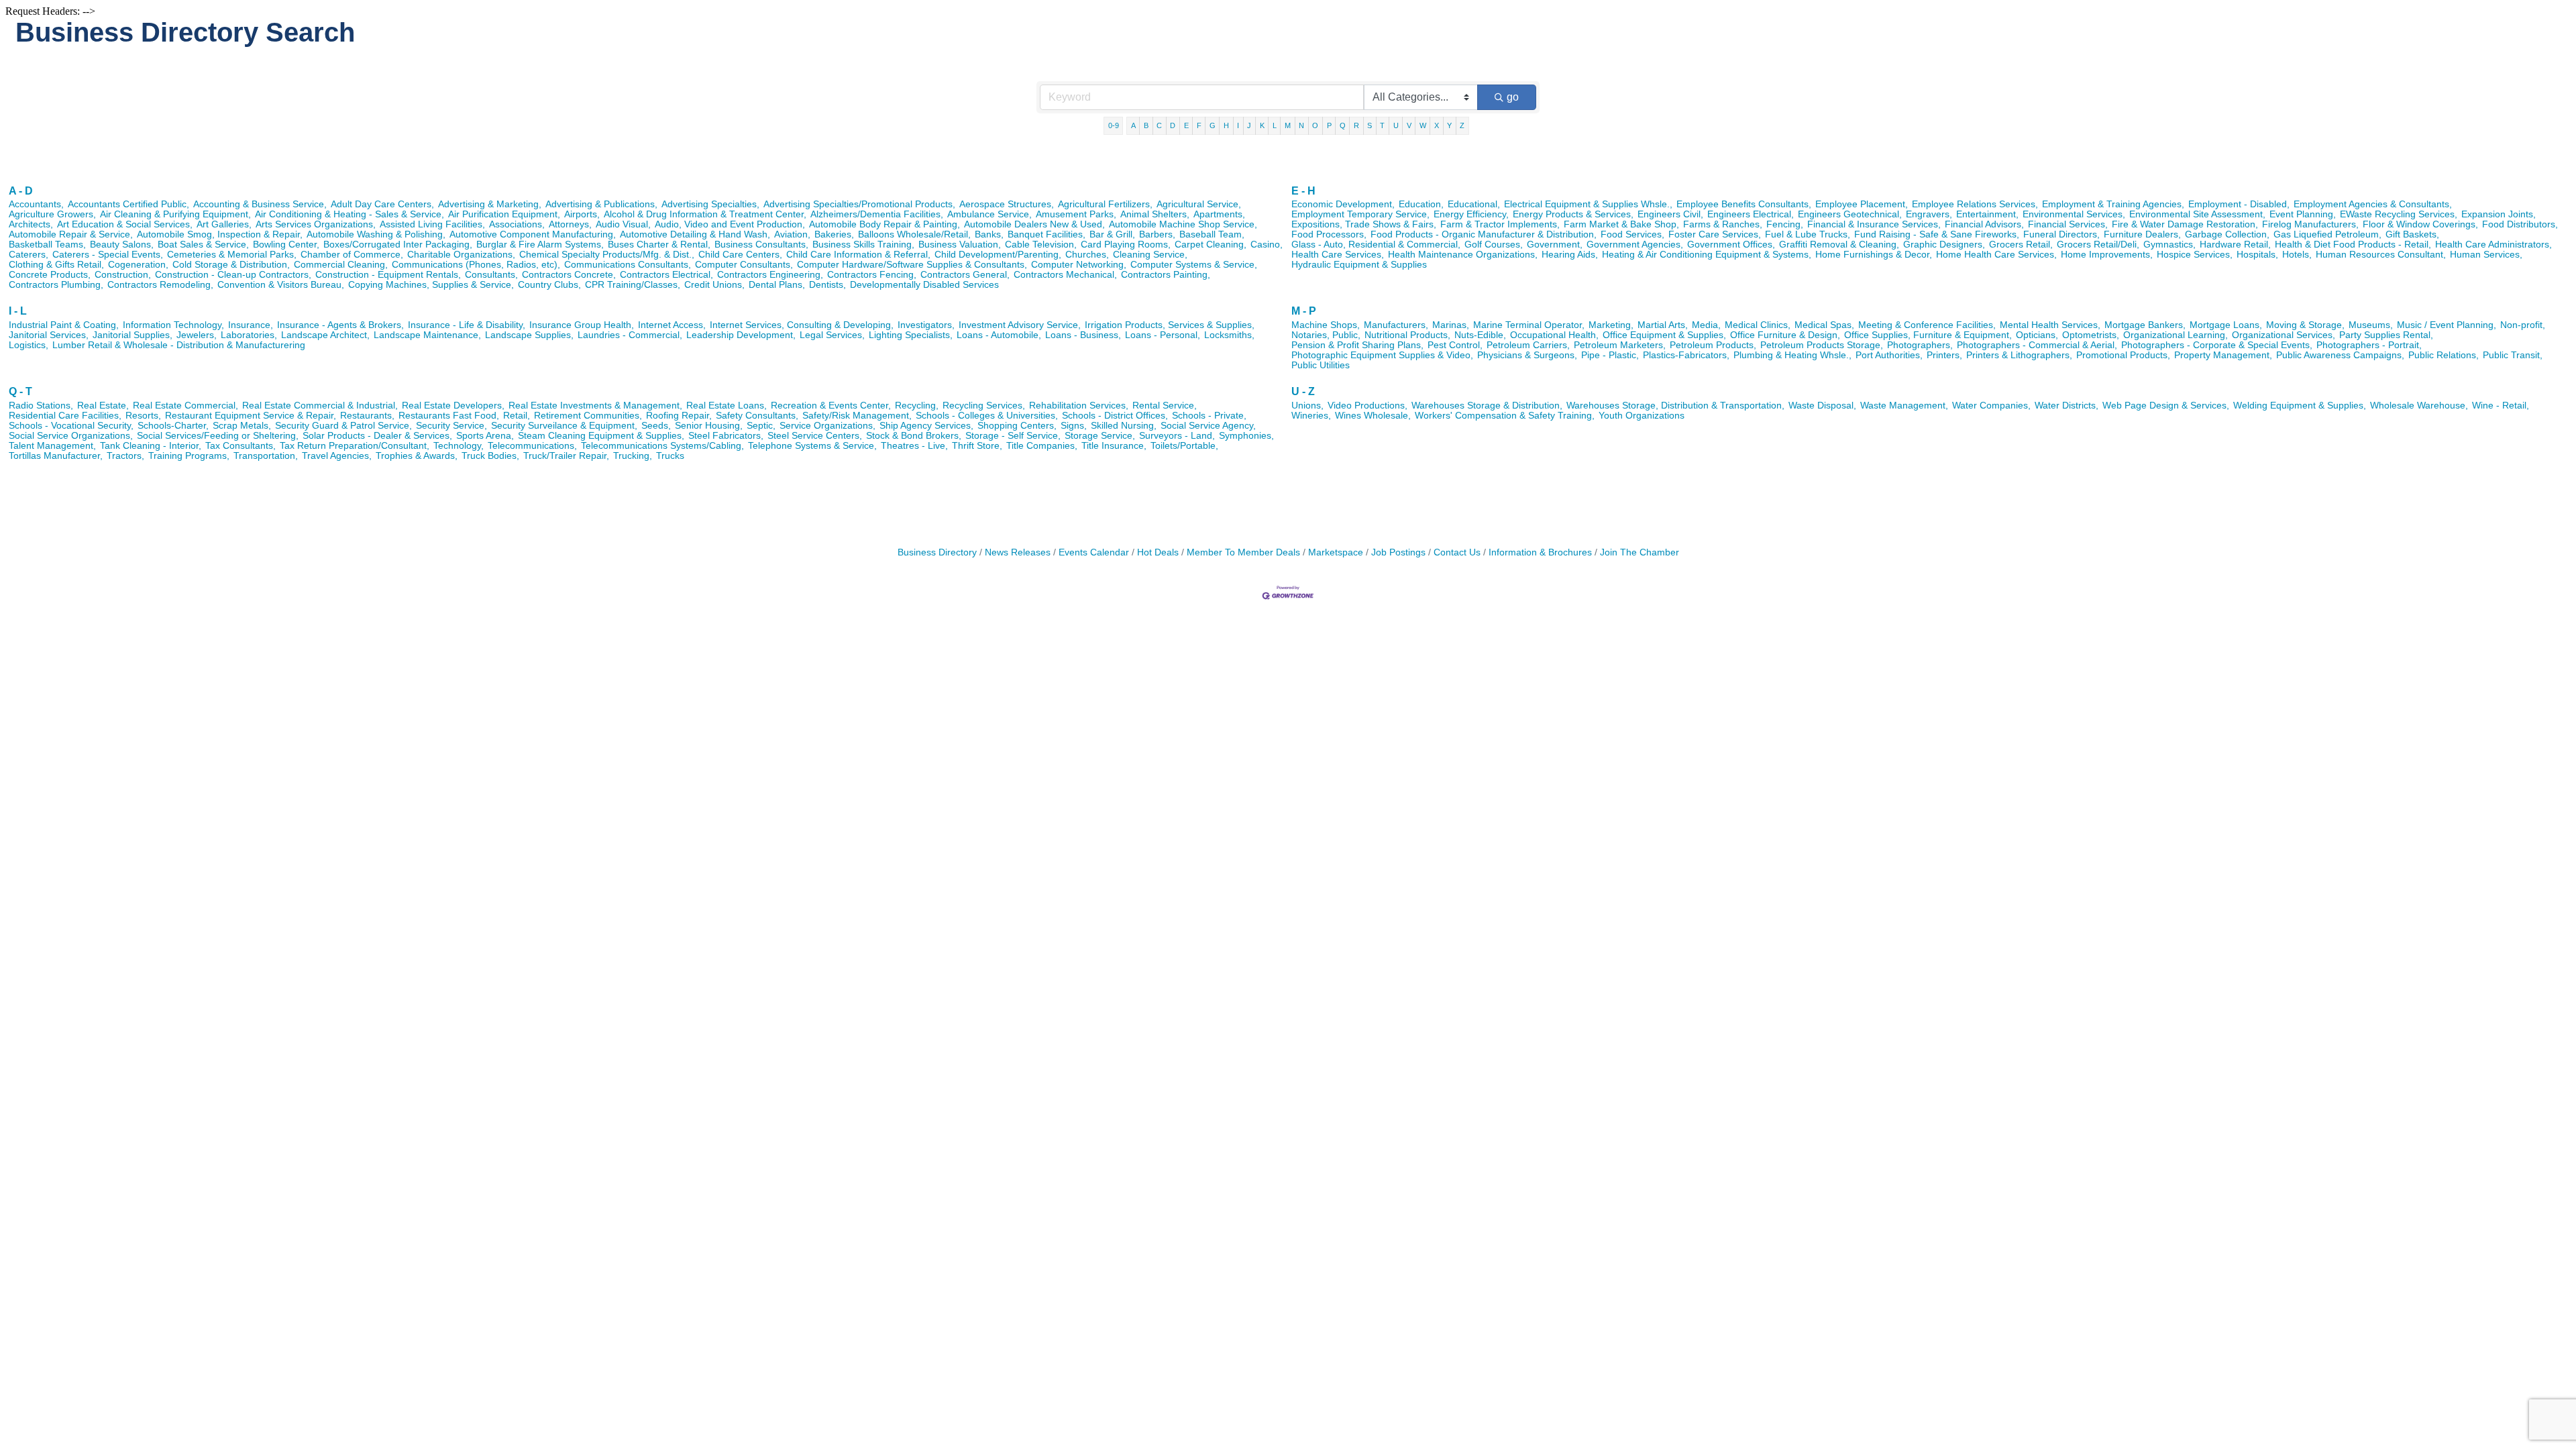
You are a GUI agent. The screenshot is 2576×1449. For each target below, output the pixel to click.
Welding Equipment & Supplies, (2300, 406)
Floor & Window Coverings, (2420, 224)
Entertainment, (1987, 214)
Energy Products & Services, (1573, 214)
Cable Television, (1041, 245)
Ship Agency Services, (926, 426)
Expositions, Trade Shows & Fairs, (1364, 224)
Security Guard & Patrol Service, (343, 426)
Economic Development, (1343, 204)
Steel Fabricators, (726, 436)
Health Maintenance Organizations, (1463, 255)
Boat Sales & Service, (203, 245)
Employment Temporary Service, (1360, 214)
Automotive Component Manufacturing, (533, 234)
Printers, (1944, 355)
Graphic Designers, (1944, 245)
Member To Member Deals (1243, 552)
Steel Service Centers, (815, 436)
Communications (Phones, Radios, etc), (476, 265)
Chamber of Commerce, (352, 255)
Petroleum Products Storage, (1822, 345)
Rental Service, (1165, 406)
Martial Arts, (1663, 325)
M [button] (1288, 125)
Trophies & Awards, (417, 456)
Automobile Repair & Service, (71, 234)
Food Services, (1632, 234)
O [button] (1315, 125)
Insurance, (251, 325)
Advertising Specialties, (710, 204)
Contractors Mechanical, (1065, 275)
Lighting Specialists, (911, 335)
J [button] (1249, 125)
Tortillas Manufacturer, (56, 456)
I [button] (1238, 125)
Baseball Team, (1212, 234)
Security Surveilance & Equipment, (564, 426)
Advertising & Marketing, (490, 204)
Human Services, (2486, 255)
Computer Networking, (1079, 265)
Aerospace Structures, (1007, 204)
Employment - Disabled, (2239, 204)
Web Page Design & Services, (2166, 406)
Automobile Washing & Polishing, (376, 234)
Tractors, (125, 456)
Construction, (123, 275)
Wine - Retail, (2501, 406)
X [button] (1437, 125)
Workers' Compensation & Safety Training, (1505, 416)
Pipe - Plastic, (1610, 355)
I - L (18, 311)
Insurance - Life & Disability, (467, 325)
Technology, (459, 446)
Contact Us (1457, 552)
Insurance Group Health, (582, 325)
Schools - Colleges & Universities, (987, 416)
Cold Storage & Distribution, (231, 265)
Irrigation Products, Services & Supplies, (1170, 325)
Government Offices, (1731, 245)
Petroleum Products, (1713, 345)
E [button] (1186, 125)
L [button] (1275, 125)
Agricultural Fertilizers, (1105, 204)
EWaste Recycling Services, (2399, 214)
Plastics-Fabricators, (1686, 355)
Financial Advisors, (1984, 224)
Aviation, (792, 234)
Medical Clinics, (1758, 325)
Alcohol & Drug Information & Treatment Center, (705, 214)
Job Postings (1398, 552)
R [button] (1356, 125)
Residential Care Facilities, (65, 416)
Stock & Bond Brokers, (914, 436)
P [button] (1329, 125)
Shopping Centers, (1017, 426)
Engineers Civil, (1670, 214)
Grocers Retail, (2021, 245)
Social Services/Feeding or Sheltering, (218, 436)
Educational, (1474, 204)
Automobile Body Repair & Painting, (884, 224)
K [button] (1262, 125)
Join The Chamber (1640, 552)
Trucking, (633, 456)
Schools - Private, (1209, 416)
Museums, (2371, 325)
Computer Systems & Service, (1194, 265)
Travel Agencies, (337, 456)
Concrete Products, (50, 275)
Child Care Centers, (740, 255)
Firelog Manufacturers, (2310, 224)
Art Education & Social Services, (125, 224)
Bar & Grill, (1112, 234)
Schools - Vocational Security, (71, 426)
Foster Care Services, (1715, 234)
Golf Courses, (1494, 245)
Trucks (670, 456)
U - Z (1303, 391)
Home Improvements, (2107, 255)
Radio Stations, (41, 406)
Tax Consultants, (240, 446)
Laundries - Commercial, (630, 335)
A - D (21, 191)
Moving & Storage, (2305, 325)
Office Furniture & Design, (1785, 335)
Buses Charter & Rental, (659, 245)
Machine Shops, (1326, 325)
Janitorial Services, (49, 335)
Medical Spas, (1824, 325)
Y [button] (1449, 125)
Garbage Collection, (2227, 234)
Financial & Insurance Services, (1874, 224)
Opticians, (2037, 335)
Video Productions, (1367, 406)
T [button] (1382, 125)
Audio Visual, (623, 224)
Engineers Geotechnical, (1850, 214)
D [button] (1173, 125)
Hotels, (2297, 255)
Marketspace (1336, 552)
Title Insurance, (1114, 446)
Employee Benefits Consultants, (1744, 204)
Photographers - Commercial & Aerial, (2037, 345)
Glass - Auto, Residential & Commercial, (1376, 245)
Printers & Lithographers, (2019, 355)
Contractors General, (965, 275)
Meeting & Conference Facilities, (1927, 325)
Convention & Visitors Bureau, (281, 285)
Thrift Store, (977, 446)
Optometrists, (2091, 335)
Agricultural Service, (1199, 204)
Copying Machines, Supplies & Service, (431, 285)
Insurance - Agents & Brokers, (340, 325)
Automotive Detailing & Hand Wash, (695, 234)
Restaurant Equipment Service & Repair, (251, 416)
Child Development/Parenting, (998, 255)
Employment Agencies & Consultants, (2373, 204)
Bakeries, (834, 234)
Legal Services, (832, 335)
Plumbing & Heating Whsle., (1792, 355)
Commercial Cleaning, (341, 265)
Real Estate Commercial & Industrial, (320, 406)
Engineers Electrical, (1751, 214)
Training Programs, (189, 456)
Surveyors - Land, (1177, 436)
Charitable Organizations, (461, 255)
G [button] (1213, 125)
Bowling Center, (286, 245)
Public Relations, (2444, 355)
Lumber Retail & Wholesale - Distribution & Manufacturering (179, 345)
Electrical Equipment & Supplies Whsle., (1588, 204)
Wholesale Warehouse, (2419, 406)
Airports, (582, 214)
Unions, (1307, 406)
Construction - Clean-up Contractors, (233, 275)
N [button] (1301, 125)
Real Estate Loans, (727, 406)
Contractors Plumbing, (56, 285)
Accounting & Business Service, (260, 204)
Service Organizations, (827, 426)
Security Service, (451, 426)
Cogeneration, (138, 265)
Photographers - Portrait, (2369, 345)
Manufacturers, (1396, 325)
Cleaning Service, (1150, 255)
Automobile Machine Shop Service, (1183, 224)
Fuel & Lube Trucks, (1808, 234)
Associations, (517, 224)
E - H (1303, 191)
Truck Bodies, (490, 456)
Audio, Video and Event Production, (730, 224)
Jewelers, (197, 335)
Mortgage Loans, (2226, 325)
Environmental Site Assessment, (2197, 214)
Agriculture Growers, (52, 214)
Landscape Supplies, (529, 335)
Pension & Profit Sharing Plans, (1357, 345)
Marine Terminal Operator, (1529, 325)
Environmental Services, (2074, 214)
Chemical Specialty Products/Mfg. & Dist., (607, 255)
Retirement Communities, (588, 416)
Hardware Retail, (2235, 245)
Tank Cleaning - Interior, (151, 446)
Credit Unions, (714, 285)
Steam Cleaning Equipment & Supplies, (601, 436)
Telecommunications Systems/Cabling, (662, 446)
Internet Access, (672, 325)
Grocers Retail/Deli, (2098, 245)
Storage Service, (1100, 436)
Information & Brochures (1540, 552)
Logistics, (29, 345)
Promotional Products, (2123, 355)
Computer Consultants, (744, 265)
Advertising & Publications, (601, 204)
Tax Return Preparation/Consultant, (355, 446)
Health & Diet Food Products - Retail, (2353, 245)
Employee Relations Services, (1975, 204)
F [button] (1199, 125)
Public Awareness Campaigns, (2340, 355)
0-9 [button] (1114, 125)
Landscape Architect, (325, 335)
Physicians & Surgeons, (1527, 355)
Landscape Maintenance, (427, 335)
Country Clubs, (549, 285)
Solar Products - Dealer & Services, (377, 436)
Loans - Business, (1083, 335)
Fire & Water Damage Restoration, (2185, 224)
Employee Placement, (1862, 204)
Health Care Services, (1338, 255)
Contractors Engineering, (770, 275)
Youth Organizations (1642, 416)
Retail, (517, 416)
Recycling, (917, 406)
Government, (1555, 245)
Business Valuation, (960, 245)
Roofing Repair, (679, 416)
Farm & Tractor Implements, (1500, 224)
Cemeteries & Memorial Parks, (232, 255)
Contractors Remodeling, (160, 285)
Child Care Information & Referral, (858, 255)
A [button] (1133, 125)
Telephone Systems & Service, (812, 446)
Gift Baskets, (2412, 234)
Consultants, (491, 275)
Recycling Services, (984, 406)
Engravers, (1929, 214)
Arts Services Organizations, (316, 224)
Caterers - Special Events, (108, 255)
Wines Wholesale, (1373, 416)
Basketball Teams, (47, 245)
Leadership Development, (741, 335)
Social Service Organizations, (71, 436)
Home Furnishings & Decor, (1874, 255)
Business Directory (937, 552)
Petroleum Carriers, (1528, 345)
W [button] (1423, 125)
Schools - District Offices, (1115, 416)
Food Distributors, (2520, 224)
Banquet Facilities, (1046, 234)
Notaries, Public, (1326, 335)
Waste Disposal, (1822, 406)
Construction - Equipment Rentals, (388, 275)
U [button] (1396, 125)
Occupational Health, (1554, 335)
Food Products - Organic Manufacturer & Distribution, (1484, 234)
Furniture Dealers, (2142, 234)
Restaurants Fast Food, (449, 416)
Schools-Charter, (173, 426)
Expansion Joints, (2499, 214)
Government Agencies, (1635, 245)
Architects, (31, 224)
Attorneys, (570, 224)
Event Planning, (2303, 214)
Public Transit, (2513, 355)
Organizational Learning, (2176, 335)
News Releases (1018, 552)
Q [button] (1343, 125)
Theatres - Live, (914, 446)
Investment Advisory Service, (1020, 325)
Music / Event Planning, (2447, 325)
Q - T (20, 391)
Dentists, (827, 285)
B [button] (1146, 125)
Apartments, (1219, 214)
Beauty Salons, (122, 245)
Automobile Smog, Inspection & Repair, (220, 234)
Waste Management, (1904, 406)
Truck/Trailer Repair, (566, 456)
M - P (1304, 311)
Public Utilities (1321, 365)
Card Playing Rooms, (1126, 245)
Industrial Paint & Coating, (64, 325)
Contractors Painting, (1166, 275)
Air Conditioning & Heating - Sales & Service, (350, 214)
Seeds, (656, 426)
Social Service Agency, (1208, 426)
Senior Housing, (709, 426)
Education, (1421, 204)
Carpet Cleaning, (1211, 245)
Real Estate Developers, (453, 406)
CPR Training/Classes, (633, 285)
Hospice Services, (2195, 255)
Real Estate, (103, 406)
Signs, (1074, 426)
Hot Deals (1158, 552)
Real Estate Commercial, (185, 406)
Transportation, (266, 456)
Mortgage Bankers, (2145, 325)
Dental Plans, (777, 285)
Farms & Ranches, (1723, 224)
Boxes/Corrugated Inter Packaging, (398, 245)
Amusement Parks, (1076, 214)
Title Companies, (1042, 446)
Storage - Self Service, (1013, 436)
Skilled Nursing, (1124, 426)
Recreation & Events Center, (831, 406)
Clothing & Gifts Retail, (56, 265)
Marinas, (1451, 325)
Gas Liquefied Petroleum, (2327, 234)
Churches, (1087, 255)
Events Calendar (1094, 552)
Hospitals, (2257, 255)
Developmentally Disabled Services (924, 285)
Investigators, (926, 325)
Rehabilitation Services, (1079, 406)
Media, (1706, 325)
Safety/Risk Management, (857, 416)
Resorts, (143, 416)
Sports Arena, (485, 436)
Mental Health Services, (2050, 325)
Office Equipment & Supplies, (1664, 335)
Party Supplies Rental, (2386, 335)
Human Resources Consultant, (2381, 255)
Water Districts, (2067, 406)
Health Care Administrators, (2493, 245)
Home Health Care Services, (1996, 255)
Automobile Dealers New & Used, (1034, 224)
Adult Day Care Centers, (382, 204)
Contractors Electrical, (666, 275)
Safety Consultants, (757, 416)
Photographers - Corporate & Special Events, (2217, 345)
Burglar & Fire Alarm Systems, (540, 245)
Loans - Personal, (1163, 335)
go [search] (1513, 97)
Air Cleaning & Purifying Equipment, (175, 214)
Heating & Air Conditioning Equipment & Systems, (1707, 255)
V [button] (1409, 125)
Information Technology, (173, 325)
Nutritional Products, (1407, 335)
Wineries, (1311, 416)
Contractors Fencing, (872, 275)
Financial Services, (2068, 224)
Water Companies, (1991, 406)
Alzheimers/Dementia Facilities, (877, 214)
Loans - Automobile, (999, 335)
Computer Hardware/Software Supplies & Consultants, (912, 265)
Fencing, (1785, 224)
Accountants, (36, 204)
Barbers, (1157, 234)
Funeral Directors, (2061, 234)
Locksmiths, (1229, 335)
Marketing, (1611, 325)
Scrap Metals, (242, 426)
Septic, (761, 426)
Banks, (989, 234)
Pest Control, (1455, 345)
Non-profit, (2523, 325)
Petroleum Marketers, (1620, 345)
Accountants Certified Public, (128, 204)
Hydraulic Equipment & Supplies (1359, 265)
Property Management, (2223, 355)
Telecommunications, (532, 446)
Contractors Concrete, (569, 275)
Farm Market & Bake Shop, (1621, 224)
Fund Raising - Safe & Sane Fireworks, (1937, 234)
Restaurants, (367, 416)
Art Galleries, (224, 224)
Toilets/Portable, (1184, 446)
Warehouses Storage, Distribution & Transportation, (1675, 406)
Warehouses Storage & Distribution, (1487, 406)
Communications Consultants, (628, 265)
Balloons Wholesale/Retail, (914, 234)
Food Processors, (1329, 234)
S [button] (1370, 125)
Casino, (1267, 245)
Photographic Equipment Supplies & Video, (1382, 355)
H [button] (1226, 125)
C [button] (1159, 125)
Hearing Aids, (1570, 255)
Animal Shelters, (1155, 214)
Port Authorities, (1889, 355)
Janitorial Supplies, (132, 335)
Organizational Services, (2284, 335)
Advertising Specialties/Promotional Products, (859, 204)
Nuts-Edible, (1480, 335)
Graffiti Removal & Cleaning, (1839, 245)
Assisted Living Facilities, (432, 224)
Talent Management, (52, 446)
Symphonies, (1246, 436)
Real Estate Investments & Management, (595, 406)
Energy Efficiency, (1471, 214)
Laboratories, (249, 335)
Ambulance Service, (989, 214)
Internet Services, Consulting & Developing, (802, 325)
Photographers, (1920, 345)
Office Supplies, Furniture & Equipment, (1928, 335)
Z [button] (1462, 125)
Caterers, (29, 255)
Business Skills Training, (863, 245)
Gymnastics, (2169, 245)
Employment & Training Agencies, (2113, 204)
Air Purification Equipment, (504, 214)
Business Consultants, (761, 245)
